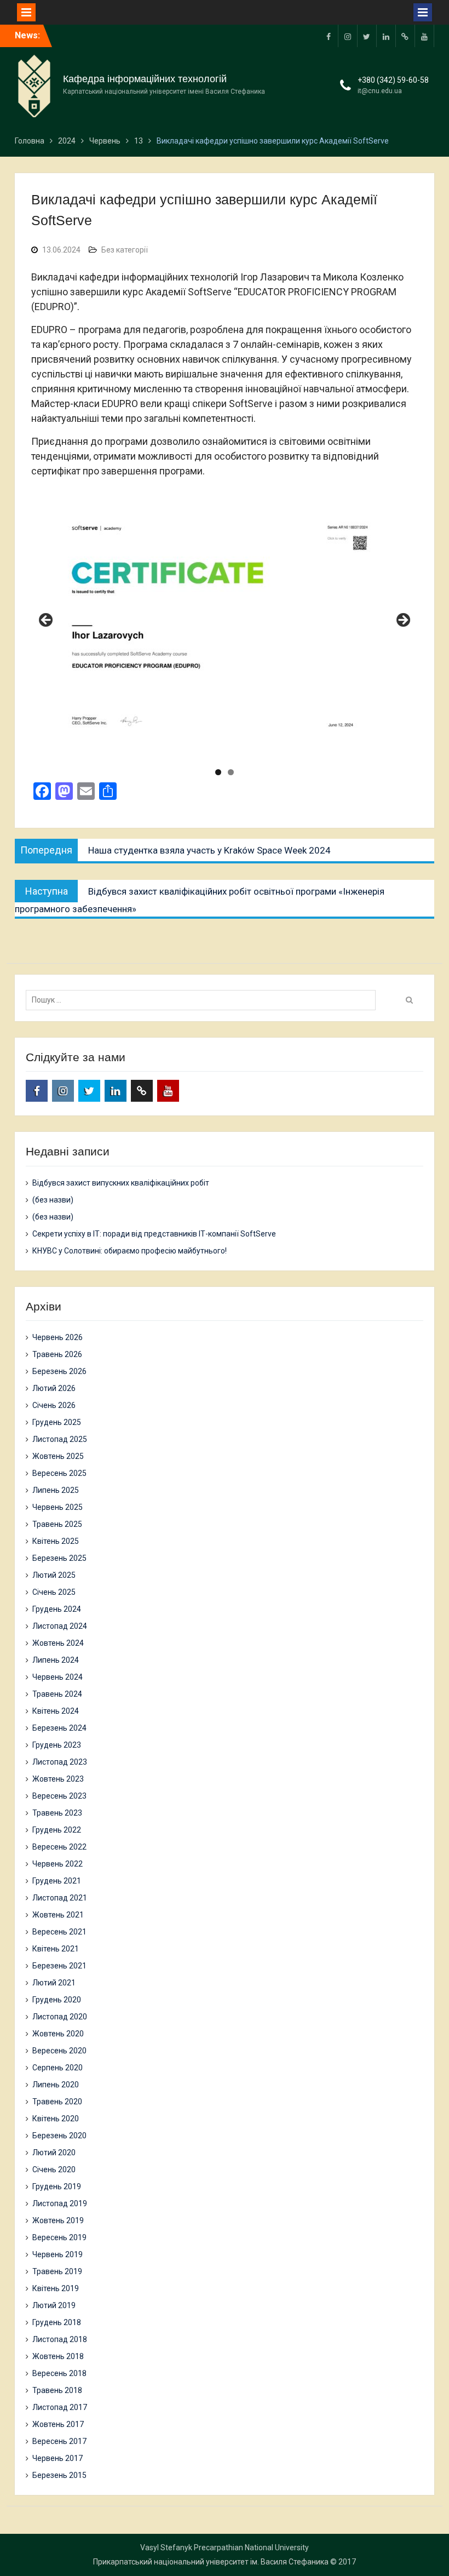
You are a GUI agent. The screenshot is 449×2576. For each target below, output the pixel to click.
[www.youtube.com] (424, 36)
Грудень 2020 (57, 2000)
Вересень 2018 (59, 2373)
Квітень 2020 (56, 2119)
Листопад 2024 (60, 1626)
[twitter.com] (367, 36)
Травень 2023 (57, 1813)
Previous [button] (47, 621)
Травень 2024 (57, 1694)
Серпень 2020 (57, 2068)
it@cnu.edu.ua (380, 91)
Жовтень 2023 (58, 1779)
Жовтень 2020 (58, 2034)
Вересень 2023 (59, 1796)
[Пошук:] (203, 1000)
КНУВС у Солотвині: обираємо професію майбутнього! (129, 1251)
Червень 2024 (57, 1677)
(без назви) (53, 1200)
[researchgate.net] (405, 36)
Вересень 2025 (59, 1473)
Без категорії (125, 250)
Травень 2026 (57, 1354)
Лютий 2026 (54, 1388)
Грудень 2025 (57, 1422)
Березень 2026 (59, 1371)
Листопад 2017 (60, 2407)
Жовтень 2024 (58, 1643)
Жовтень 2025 (58, 1456)
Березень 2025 (59, 1558)
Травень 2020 (57, 2102)
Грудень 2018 (57, 2322)
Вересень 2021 (59, 1932)
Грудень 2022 (57, 1830)
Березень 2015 (59, 2475)
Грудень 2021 (57, 1881)
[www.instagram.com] (348, 36)
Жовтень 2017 (58, 2424)
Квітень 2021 (56, 1949)
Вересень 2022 (59, 1847)
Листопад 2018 (60, 2339)
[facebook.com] (329, 36)
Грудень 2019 (57, 2186)
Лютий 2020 (54, 2153)
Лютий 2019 (54, 2305)
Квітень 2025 (56, 1541)
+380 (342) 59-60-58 (393, 80)
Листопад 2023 (60, 1762)
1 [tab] (218, 772)
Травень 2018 (57, 2390)
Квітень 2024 (56, 1711)
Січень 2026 (54, 1405)
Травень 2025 (57, 1524)
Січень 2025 (54, 1592)
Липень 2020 (56, 2085)
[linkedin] (386, 36)
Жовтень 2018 (58, 2356)
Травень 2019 (57, 2271)
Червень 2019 (57, 2254)
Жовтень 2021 (58, 1915)
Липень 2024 (56, 1660)
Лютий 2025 (54, 1575)
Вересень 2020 (59, 2051)
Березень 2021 (59, 1966)
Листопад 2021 (60, 1898)
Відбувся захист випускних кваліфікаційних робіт (121, 1183)
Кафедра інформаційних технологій (145, 79)
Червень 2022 (57, 1864)
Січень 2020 (54, 2169)
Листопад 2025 (60, 1439)
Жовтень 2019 (58, 2220)
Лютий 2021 (54, 1983)
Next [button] (402, 621)
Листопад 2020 (60, 2017)
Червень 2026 (57, 1337)
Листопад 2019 (60, 2203)
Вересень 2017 (59, 2441)
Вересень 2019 (59, 2237)
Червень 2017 (57, 2458)
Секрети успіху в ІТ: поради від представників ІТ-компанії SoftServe (154, 1234)
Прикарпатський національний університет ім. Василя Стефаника (211, 2562)
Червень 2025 (57, 1507)
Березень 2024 (59, 1728)
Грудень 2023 (57, 1745)
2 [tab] (231, 772)
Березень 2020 (59, 2136)
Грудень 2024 (57, 1609)
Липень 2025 (56, 1490)
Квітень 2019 (56, 2288)
